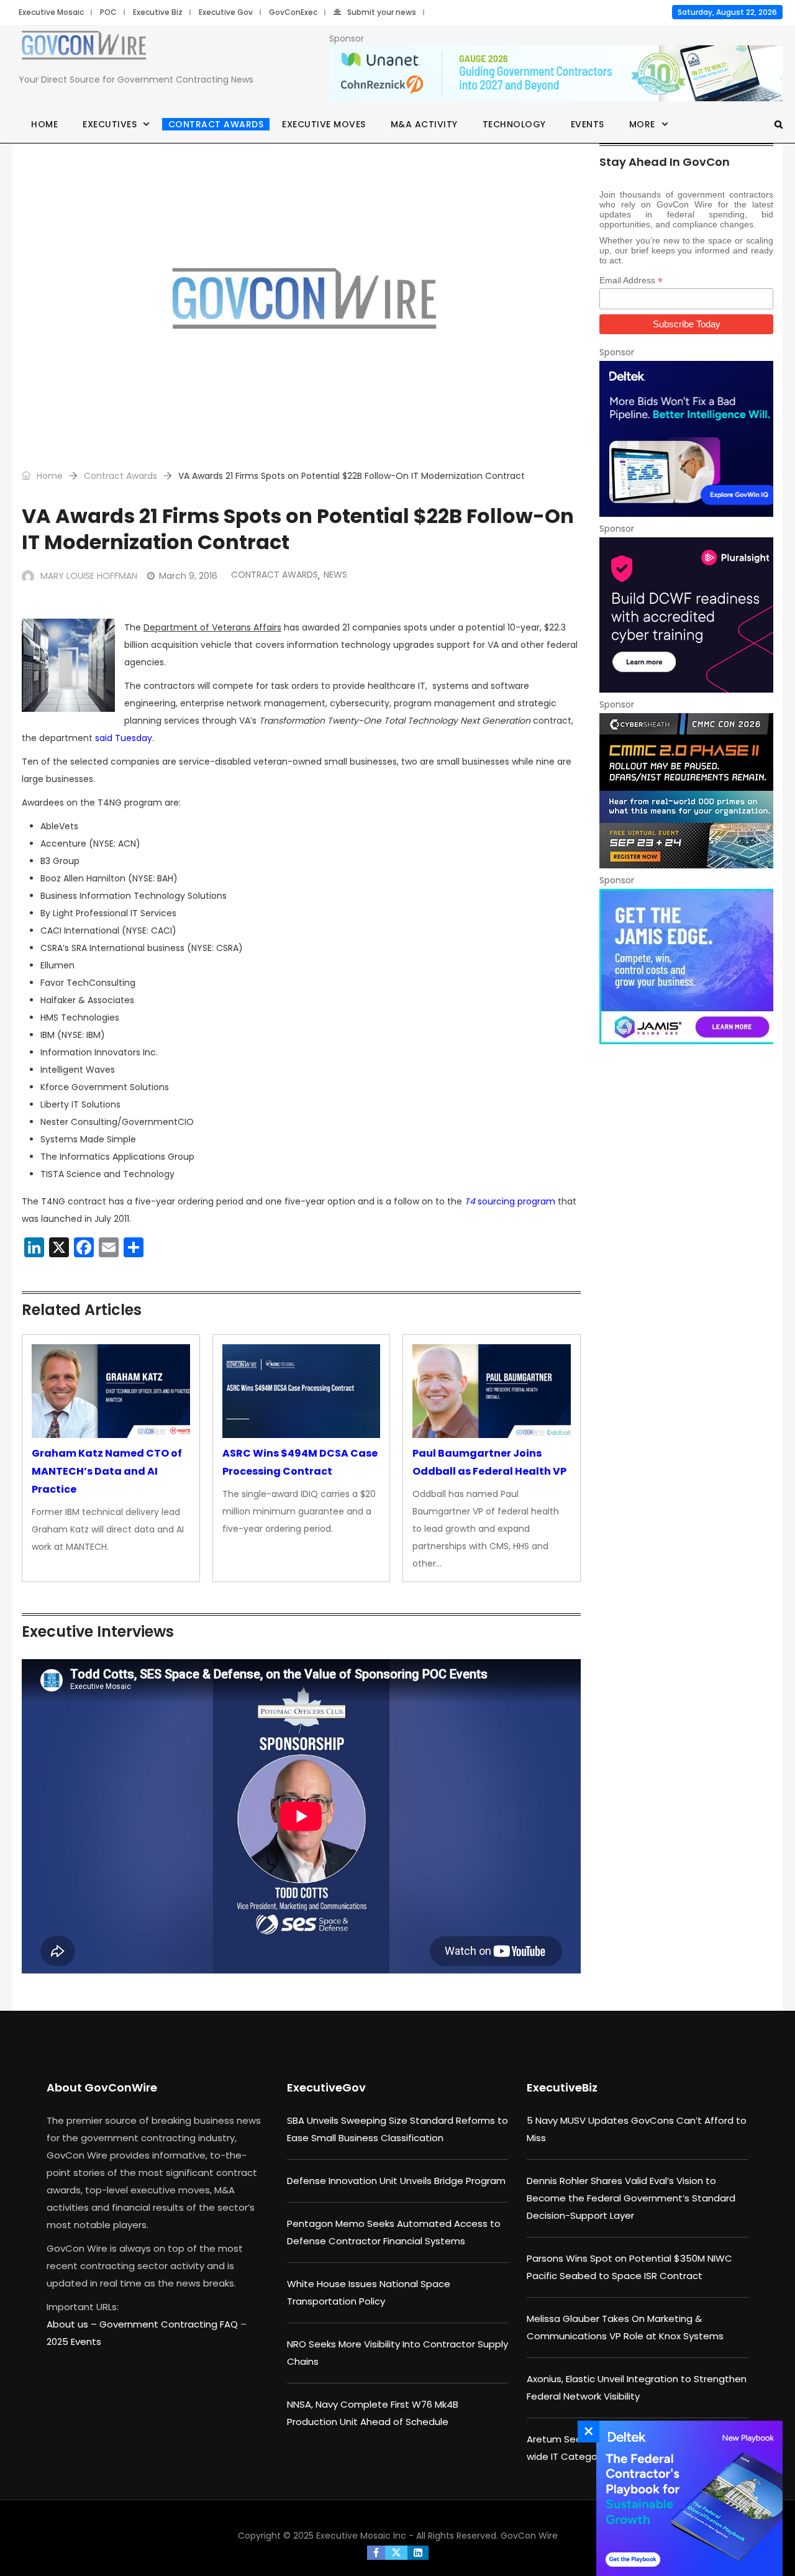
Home (44, 124)
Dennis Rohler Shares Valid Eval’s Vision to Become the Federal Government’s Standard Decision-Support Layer (631, 2198)
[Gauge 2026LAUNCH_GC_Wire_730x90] (556, 74)
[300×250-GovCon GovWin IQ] (686, 439)
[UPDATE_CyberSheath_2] (686, 791)
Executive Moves (324, 124)
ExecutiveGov (326, 2087)
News (335, 575)
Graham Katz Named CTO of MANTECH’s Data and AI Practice (107, 1471)
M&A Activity (424, 124)
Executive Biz (158, 12)
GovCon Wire (529, 2536)
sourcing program (510, 1201)
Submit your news (382, 12)
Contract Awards (216, 124)
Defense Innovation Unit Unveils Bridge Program (396, 2181)
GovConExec (293, 12)
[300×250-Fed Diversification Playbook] (686, 2498)
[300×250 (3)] (686, 615)
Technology (514, 124)
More (642, 124)
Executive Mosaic (51, 12)
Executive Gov (226, 12)
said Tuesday (124, 738)
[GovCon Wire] (84, 48)
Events (588, 124)
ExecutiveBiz (562, 2087)
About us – (73, 2324)
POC (108, 12)
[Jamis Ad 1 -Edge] (686, 967)
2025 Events (74, 2342)
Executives (110, 124)
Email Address (631, 280)
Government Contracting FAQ (170, 2324)
